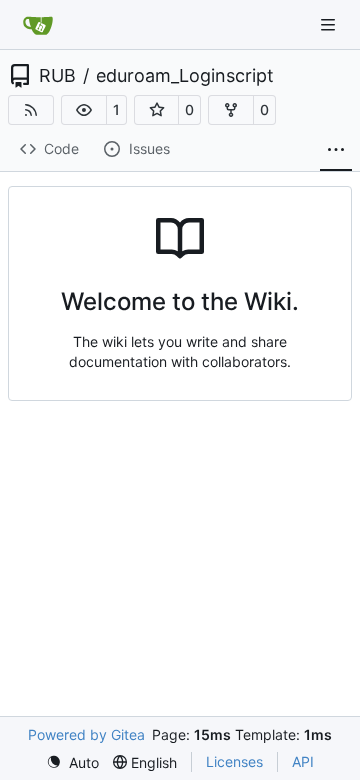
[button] (84, 110)
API (303, 761)
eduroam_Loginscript (185, 76)
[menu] (72, 762)
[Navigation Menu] (330, 24)
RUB (57, 76)
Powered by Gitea (86, 734)
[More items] (336, 150)
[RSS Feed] (31, 110)
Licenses (234, 761)
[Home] (38, 25)
